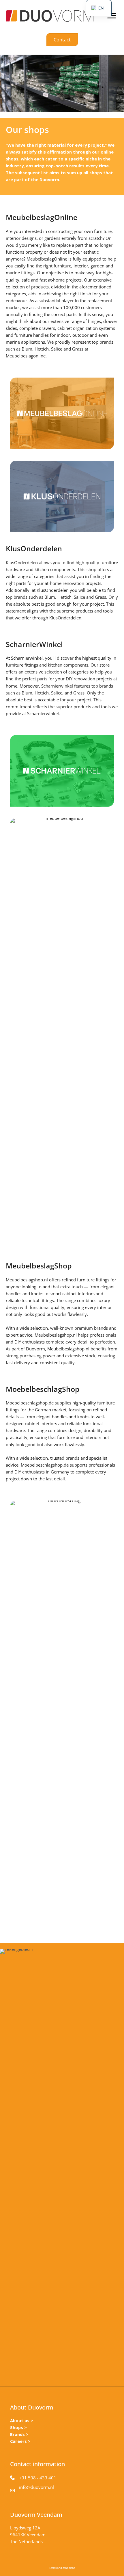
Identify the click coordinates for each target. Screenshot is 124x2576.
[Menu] (112, 16)
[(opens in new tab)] (62, 413)
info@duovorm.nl (36, 2487)
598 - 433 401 (42, 2478)
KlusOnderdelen (22, 562)
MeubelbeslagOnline (47, 259)
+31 (24, 2478)
